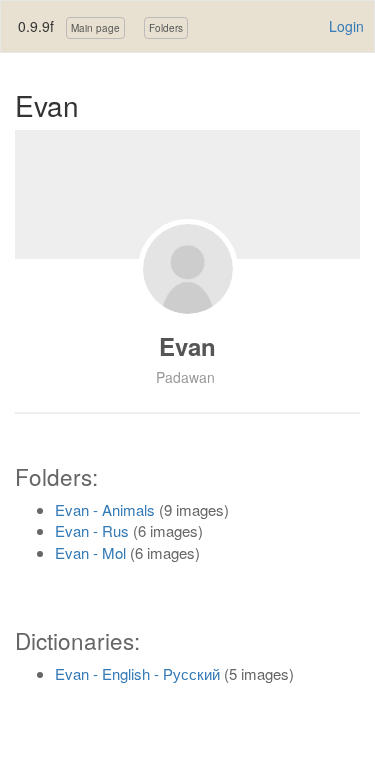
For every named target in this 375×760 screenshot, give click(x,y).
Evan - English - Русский (137, 673)
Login (346, 26)
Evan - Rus (92, 530)
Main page (95, 28)
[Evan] (188, 269)
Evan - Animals (105, 509)
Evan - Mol (90, 552)
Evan (187, 346)
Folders (166, 28)
